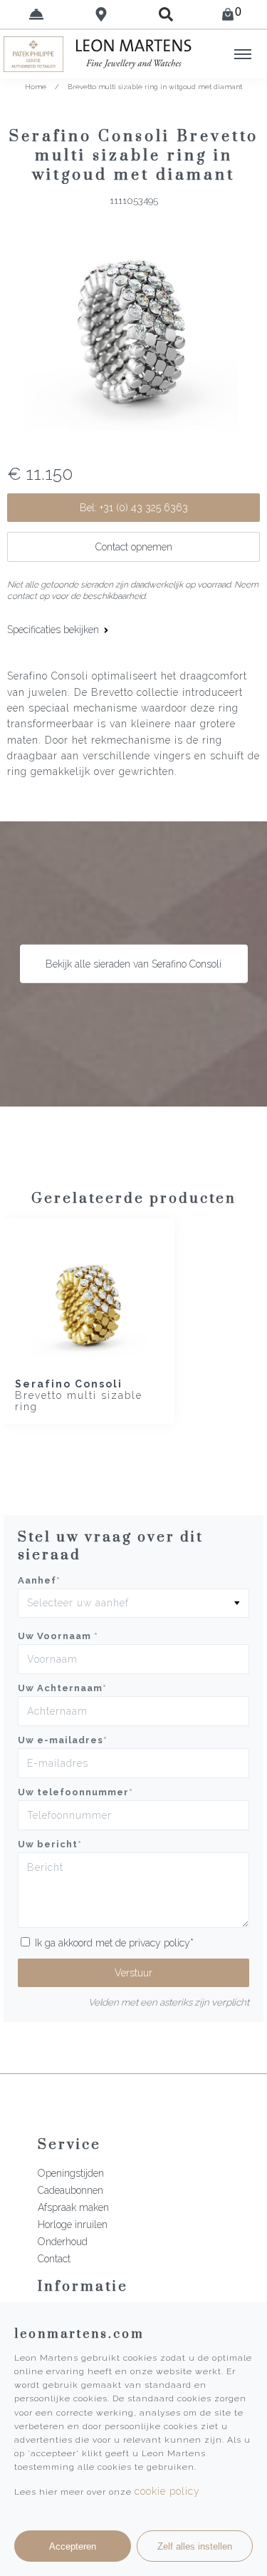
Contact (54, 2259)
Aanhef (39, 1580)
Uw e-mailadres (63, 1740)
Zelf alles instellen (195, 2546)
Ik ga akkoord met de (114, 1943)
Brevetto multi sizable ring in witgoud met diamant (155, 87)
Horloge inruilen (73, 2225)
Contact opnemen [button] (134, 547)
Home (36, 87)
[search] (166, 14)
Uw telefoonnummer (75, 1792)
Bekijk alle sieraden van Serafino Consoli (133, 964)
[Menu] (243, 54)
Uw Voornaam (58, 1636)
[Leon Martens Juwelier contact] (36, 14)
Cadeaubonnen (70, 2190)
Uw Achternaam (62, 1688)
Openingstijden (71, 2173)
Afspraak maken (73, 2207)
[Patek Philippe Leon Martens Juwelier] (33, 54)
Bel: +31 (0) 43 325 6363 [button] (134, 508)
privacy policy (159, 1943)
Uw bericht (50, 1844)
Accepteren (73, 2546)
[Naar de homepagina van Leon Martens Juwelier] (134, 54)
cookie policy (167, 2491)
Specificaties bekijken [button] (54, 630)
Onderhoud (63, 2242)
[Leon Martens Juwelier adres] (101, 14)
